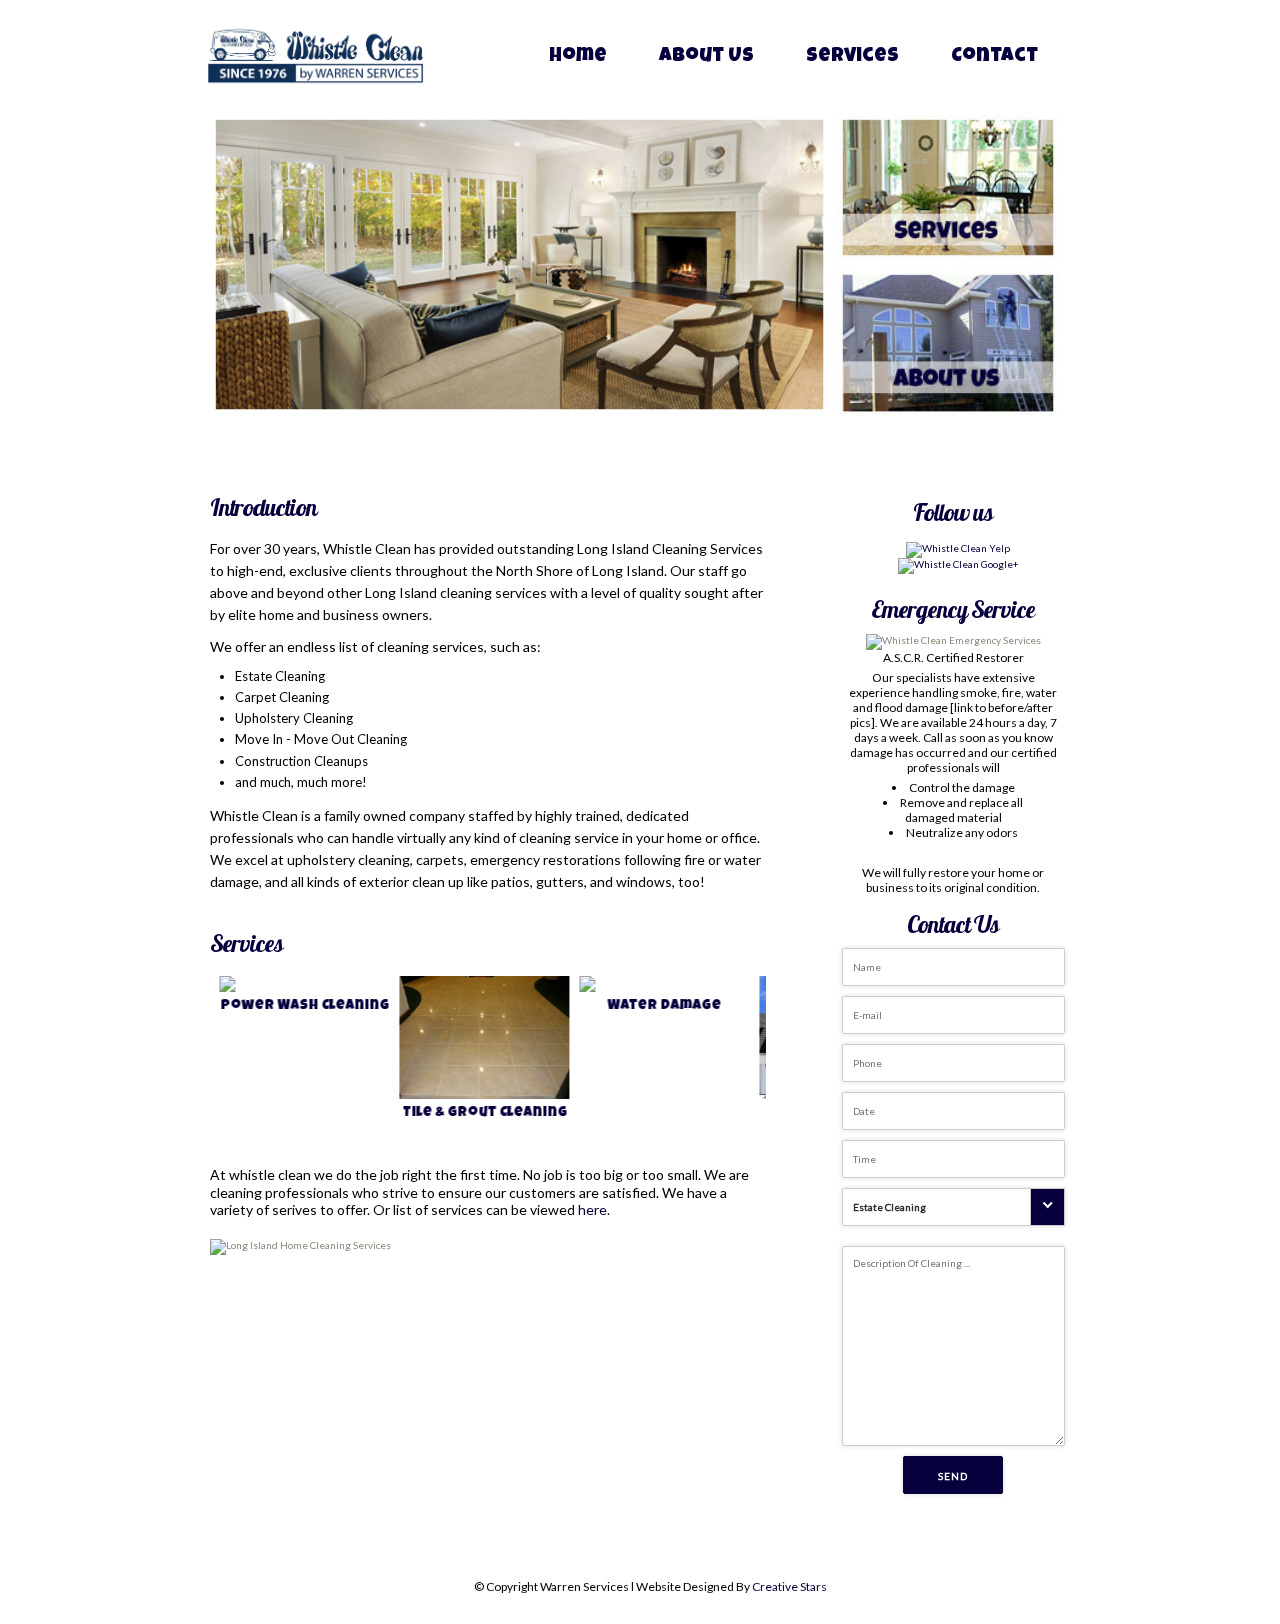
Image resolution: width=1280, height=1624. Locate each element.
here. (594, 1209)
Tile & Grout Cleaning (476, 1113)
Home (578, 57)
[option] (302, 1060)
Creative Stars (789, 1586)
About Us (706, 57)
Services (852, 57)
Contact (994, 57)
